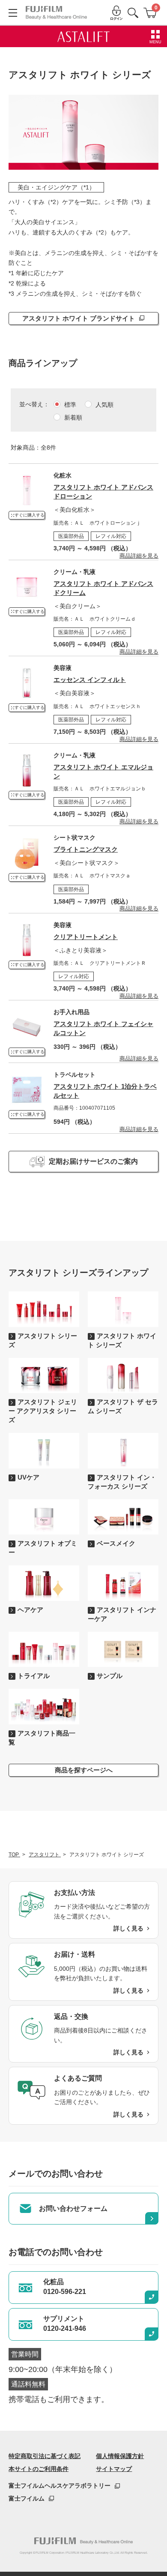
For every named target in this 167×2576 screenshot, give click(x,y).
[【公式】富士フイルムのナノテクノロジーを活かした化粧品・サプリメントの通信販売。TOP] (83, 2541)
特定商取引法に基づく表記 (45, 2456)
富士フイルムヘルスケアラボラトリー (60, 2486)
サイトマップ (114, 2469)
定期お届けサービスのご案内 (93, 1161)
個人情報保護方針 (120, 2456)
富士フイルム (27, 2498)
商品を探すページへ (84, 1770)
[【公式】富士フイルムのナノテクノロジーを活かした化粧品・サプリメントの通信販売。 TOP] (56, 13)
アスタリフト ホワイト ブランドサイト (79, 318)
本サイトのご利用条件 (39, 2469)
